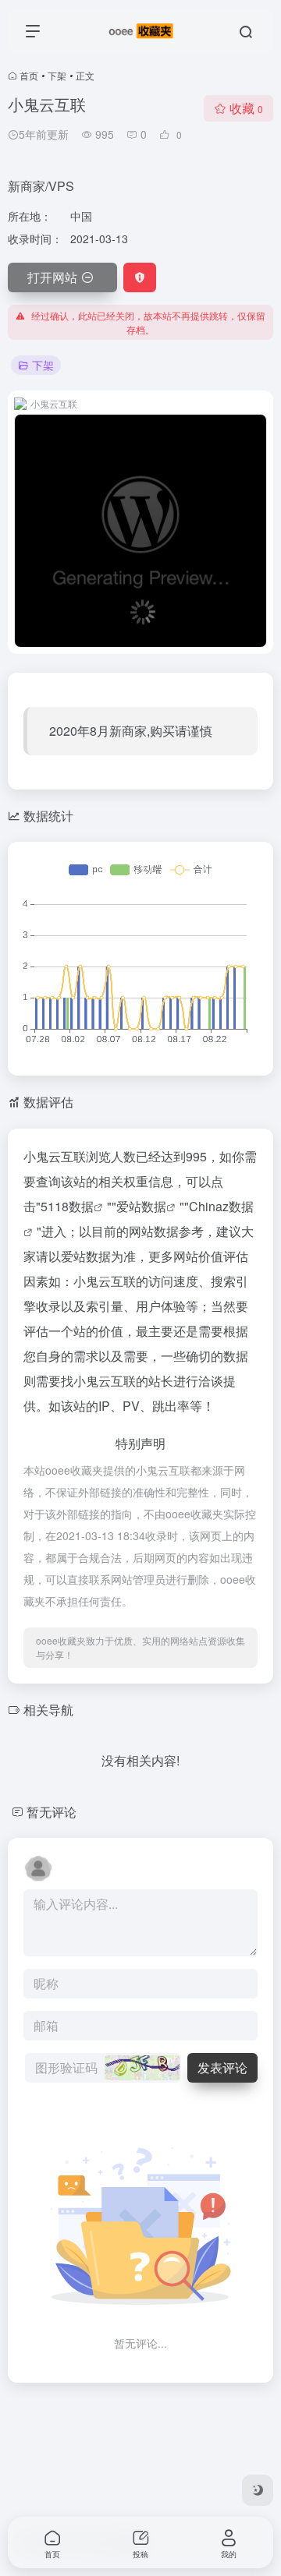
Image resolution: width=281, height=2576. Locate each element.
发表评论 (222, 2067)
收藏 (246, 108)
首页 (29, 75)
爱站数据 (141, 1206)
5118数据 (67, 1206)
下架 (57, 75)
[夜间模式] (258, 2490)
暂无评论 (52, 1812)
